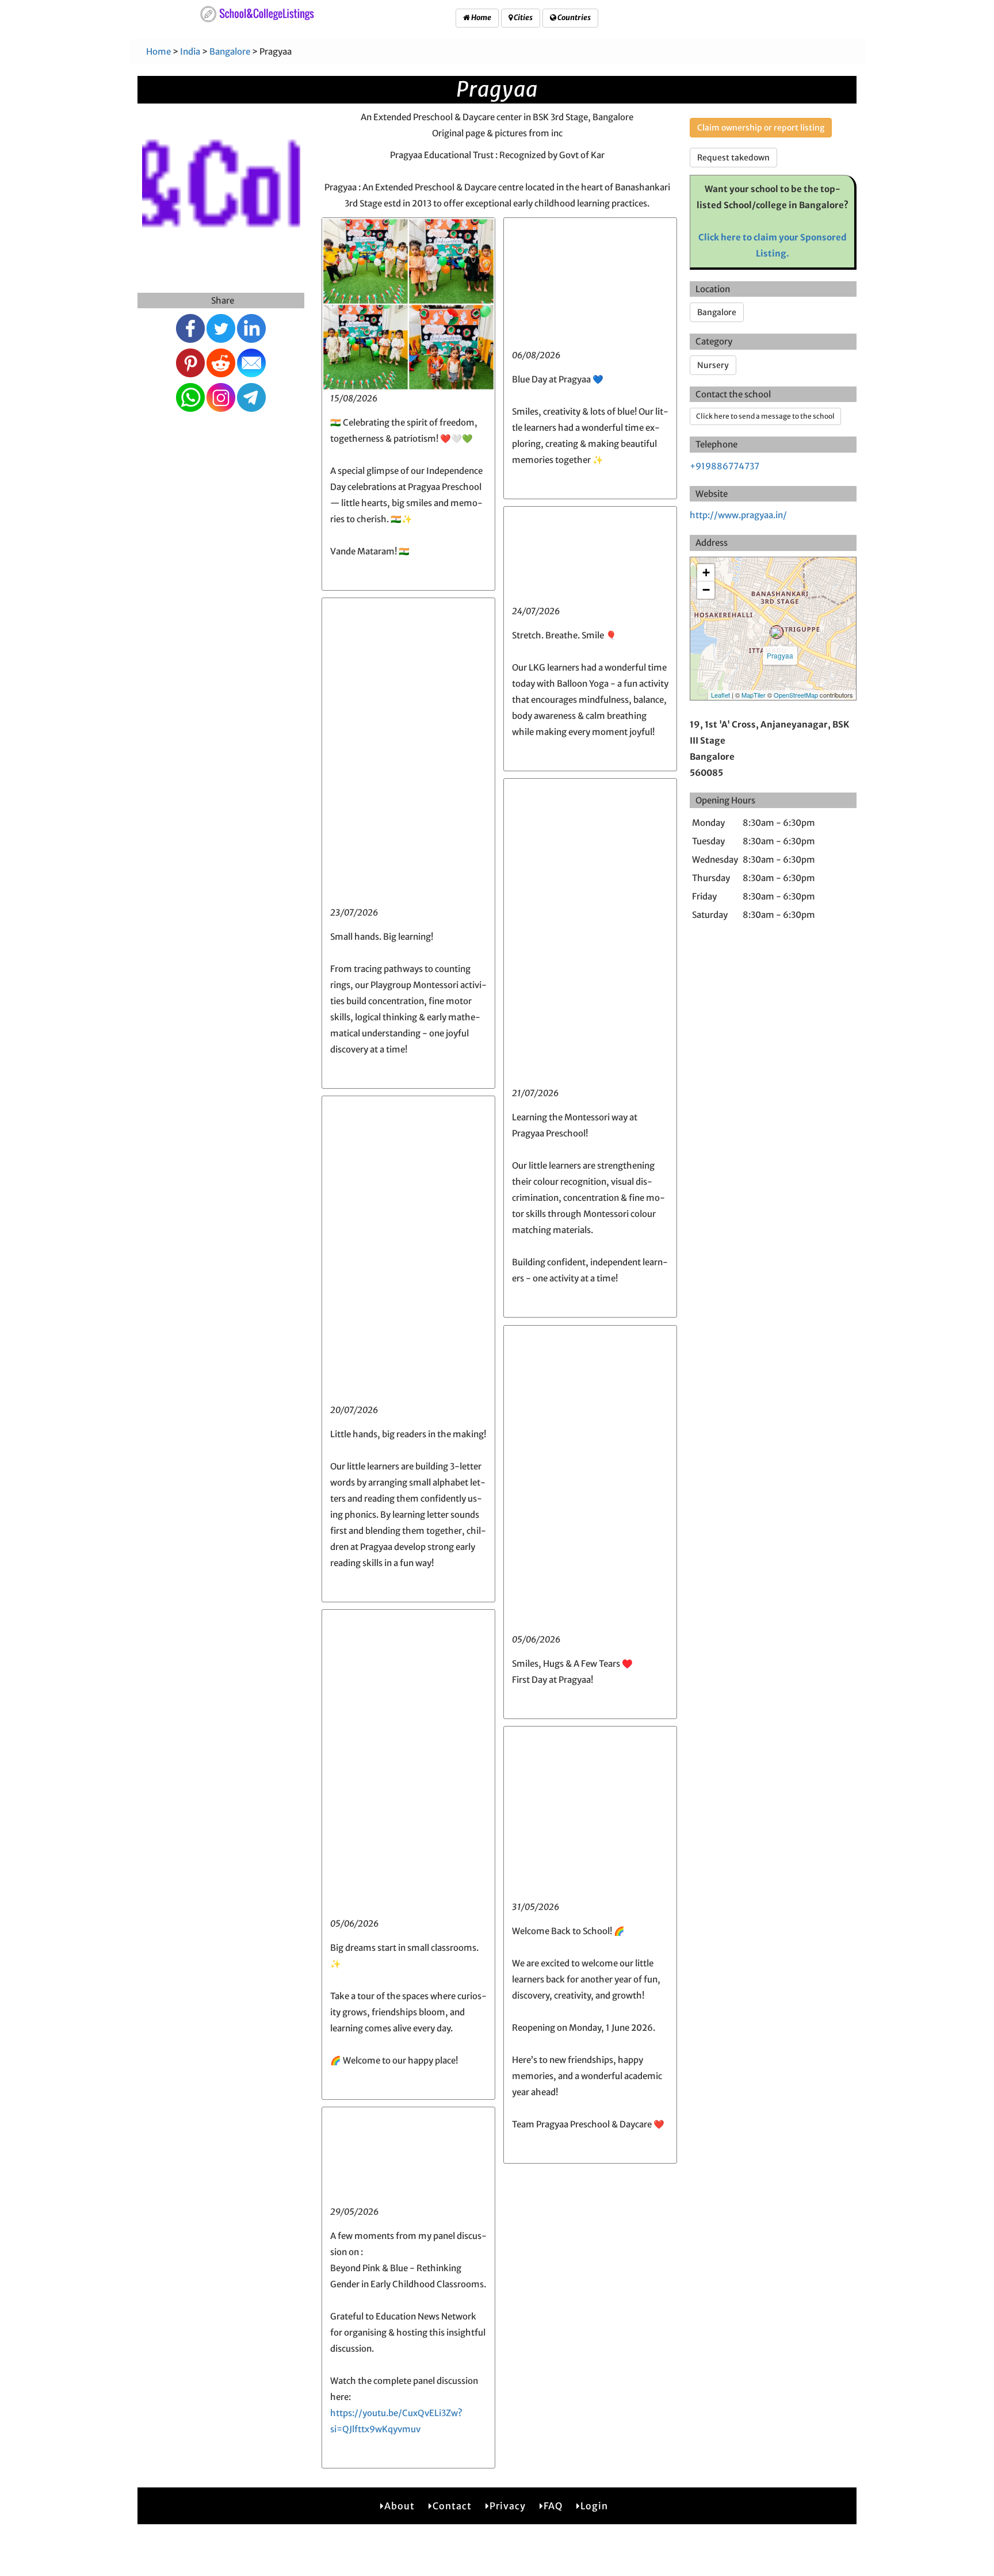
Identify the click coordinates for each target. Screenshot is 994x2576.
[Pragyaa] (777, 632)
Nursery (713, 365)
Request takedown (733, 158)
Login (594, 2506)
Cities (523, 18)
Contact (452, 2506)
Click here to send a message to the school (765, 416)
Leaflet (720, 695)
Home (481, 18)
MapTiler (754, 695)
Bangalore (230, 51)
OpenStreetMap (796, 695)
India (190, 51)
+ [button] (706, 573)
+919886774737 (725, 466)
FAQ (553, 2506)
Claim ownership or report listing (761, 128)
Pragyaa (780, 655)
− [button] (706, 590)
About (399, 2506)
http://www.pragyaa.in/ (738, 515)
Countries (574, 18)
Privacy (508, 2506)
